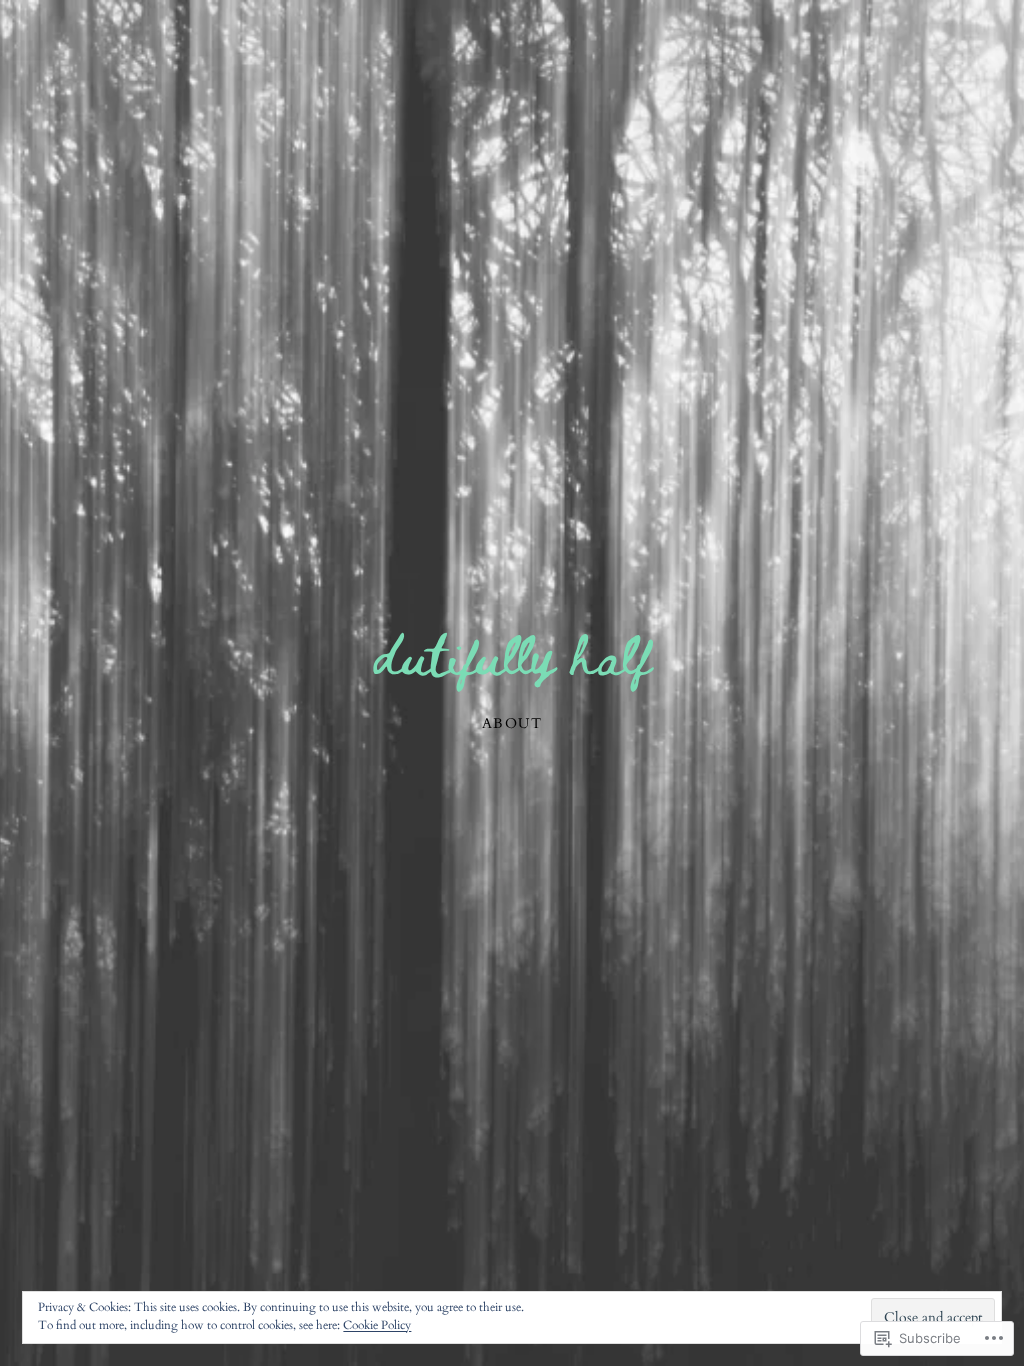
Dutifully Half (512, 653)
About (512, 723)
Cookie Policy (377, 1325)
